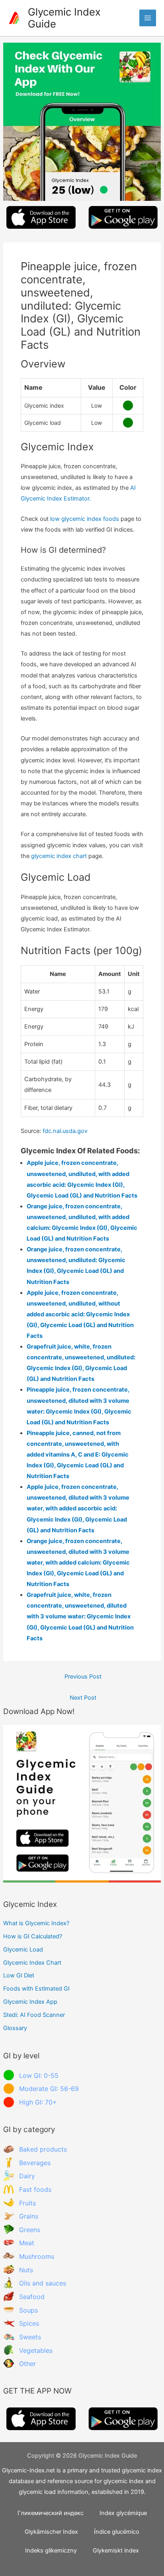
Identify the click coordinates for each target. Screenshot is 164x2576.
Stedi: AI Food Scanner (34, 2015)
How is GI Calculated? (33, 1936)
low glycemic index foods (85, 519)
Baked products (43, 2149)
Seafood (32, 2297)
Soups (28, 2310)
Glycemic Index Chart (32, 1963)
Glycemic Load (23, 1950)
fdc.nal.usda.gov (65, 1131)
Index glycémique (123, 2513)
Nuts (26, 2270)
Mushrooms (37, 2256)
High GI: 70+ (38, 2102)
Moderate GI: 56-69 (49, 2089)
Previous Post (83, 1677)
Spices (29, 2323)
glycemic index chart (59, 856)
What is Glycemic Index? (36, 1923)
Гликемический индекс (51, 2513)
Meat (27, 2243)
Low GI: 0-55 (39, 2075)
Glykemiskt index (116, 2550)
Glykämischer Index (51, 2532)
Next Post (83, 1698)
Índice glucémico (117, 2532)
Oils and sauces (43, 2283)
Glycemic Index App (30, 2002)
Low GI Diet (19, 1975)
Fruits (27, 2203)
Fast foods (35, 2189)
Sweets (30, 2337)
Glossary (15, 2028)
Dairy (27, 2176)
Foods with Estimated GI (36, 1989)
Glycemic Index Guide (64, 18)
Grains (29, 2216)
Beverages (35, 2163)
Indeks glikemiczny (51, 2550)
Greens (30, 2230)
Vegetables (36, 2350)
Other (27, 2364)
